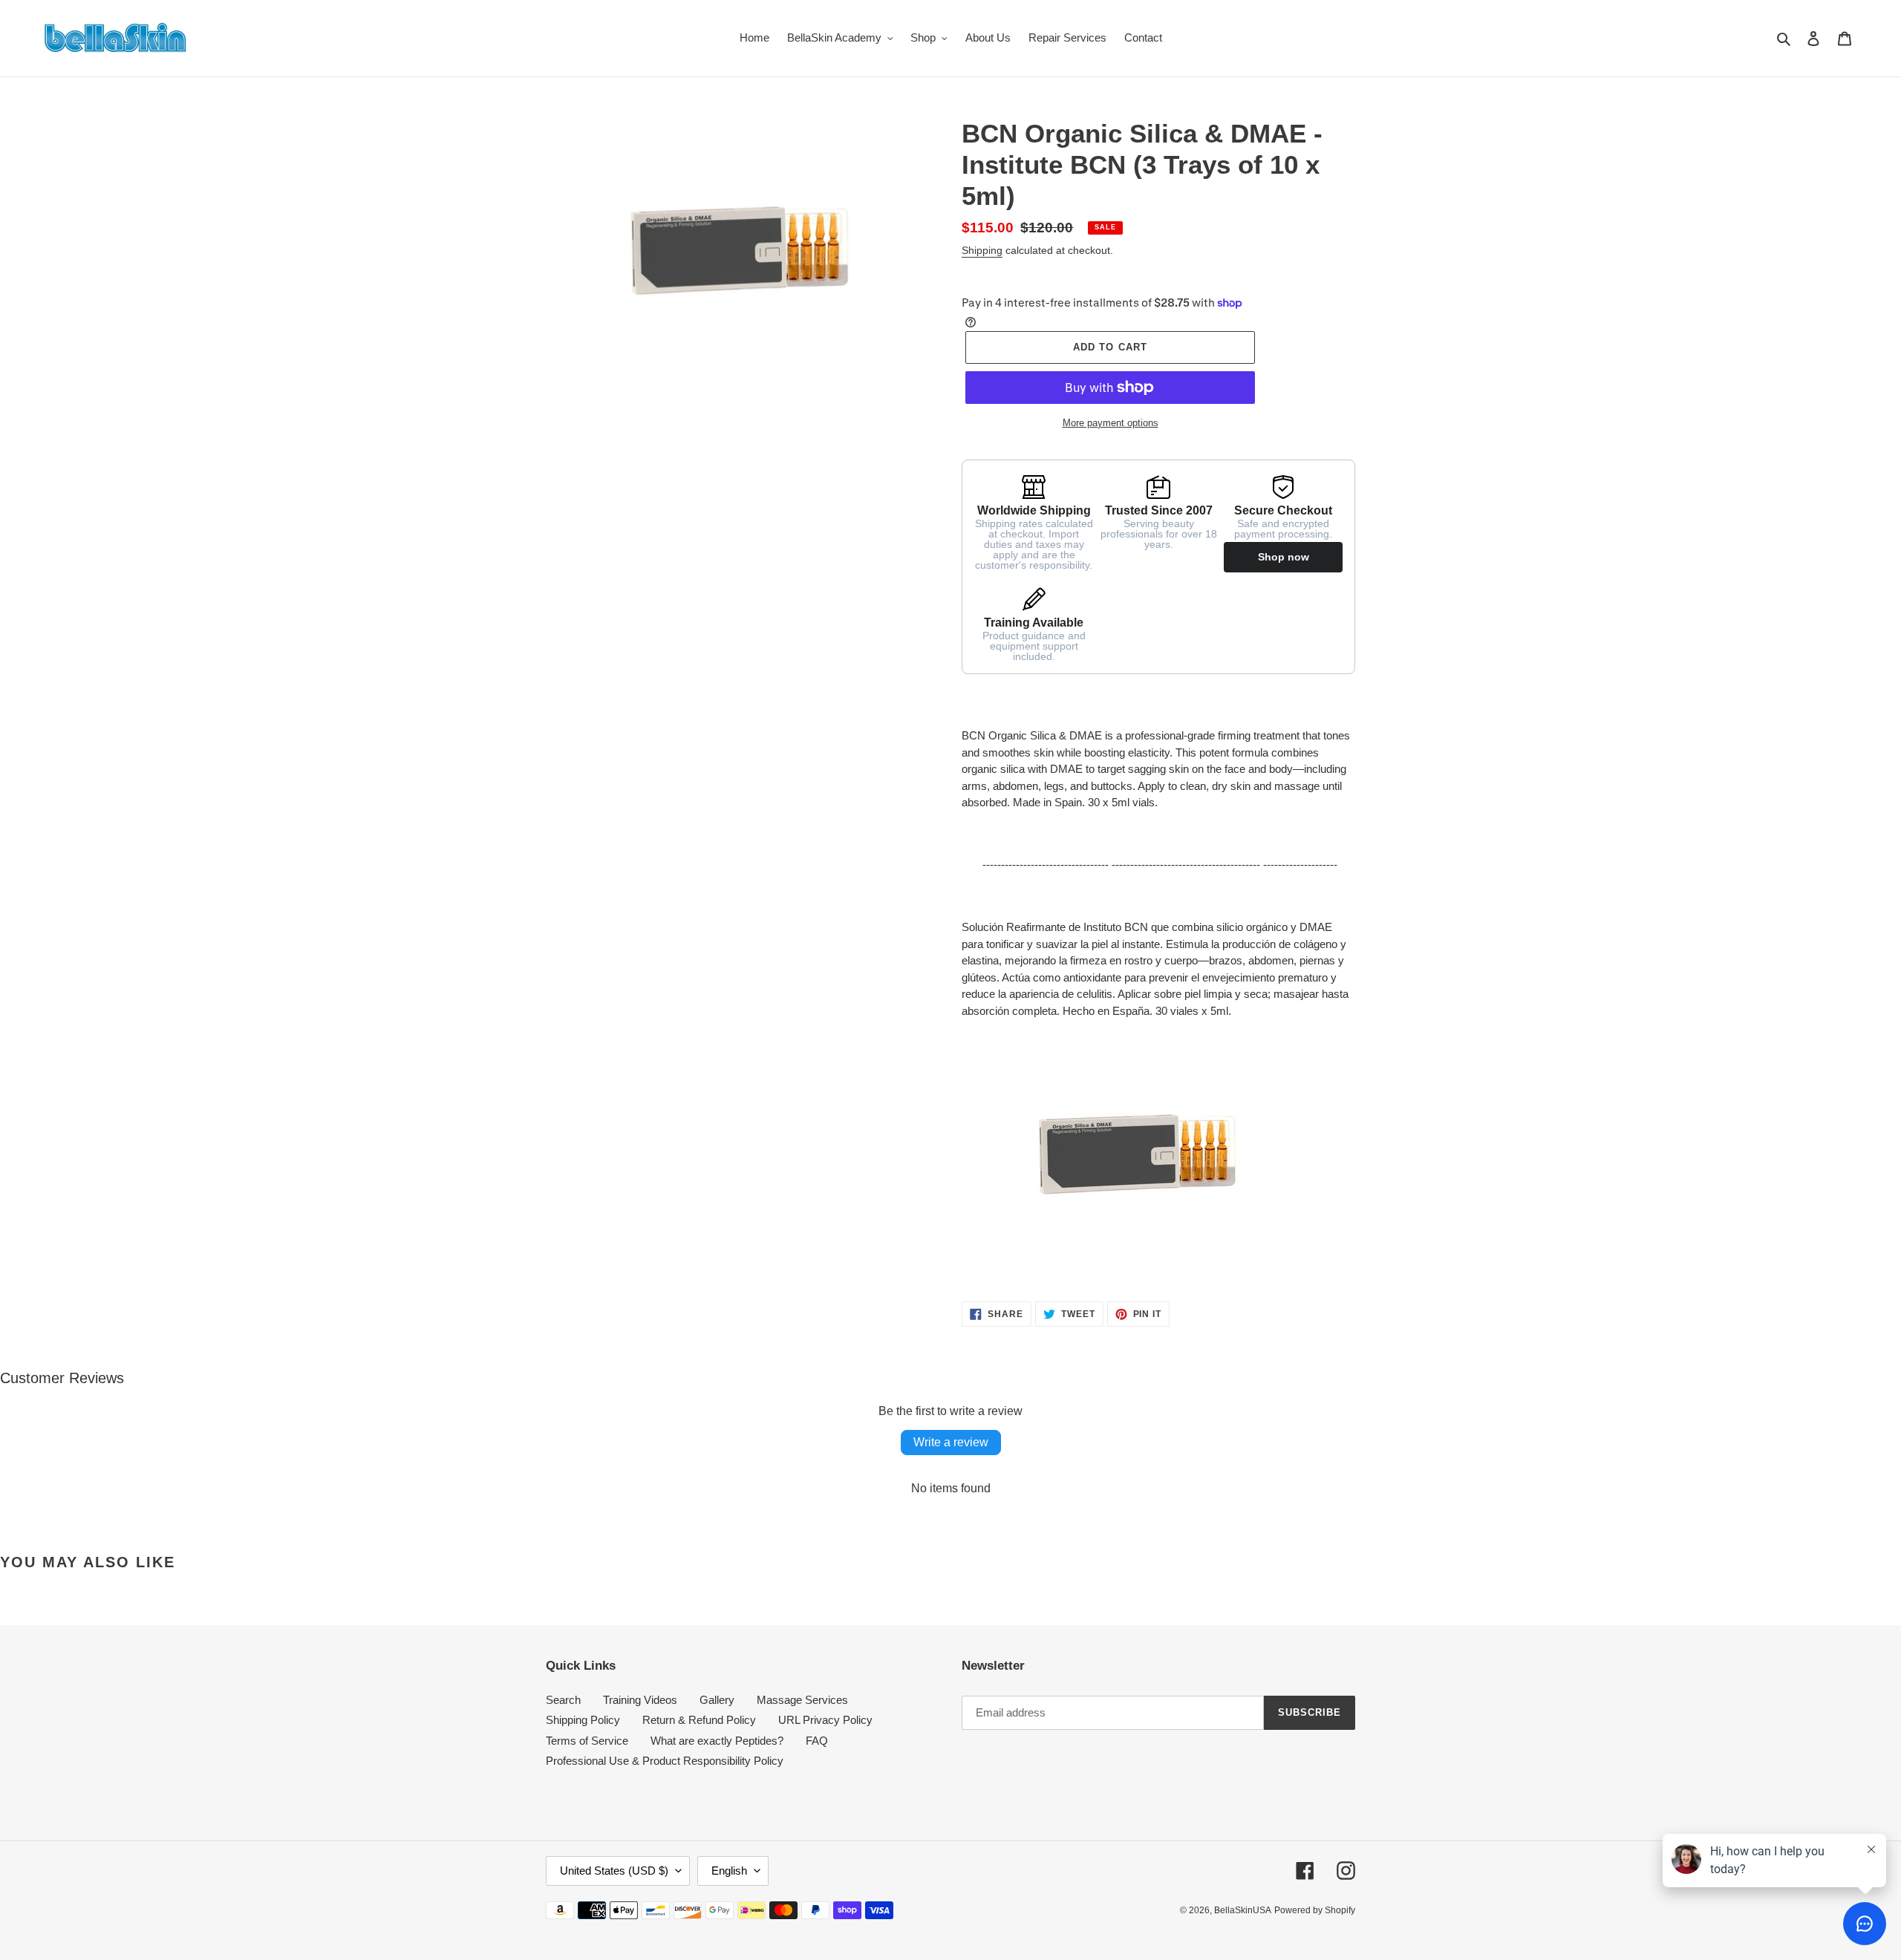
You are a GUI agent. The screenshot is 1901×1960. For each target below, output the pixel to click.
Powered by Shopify (1315, 1910)
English (729, 1871)
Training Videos (640, 1700)
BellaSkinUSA (1243, 1910)
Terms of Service (587, 1741)
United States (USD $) (614, 1871)
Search (563, 1700)
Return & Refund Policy (699, 1720)
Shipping (982, 250)
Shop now (1284, 557)
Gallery (717, 1700)
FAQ (817, 1741)
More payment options (1111, 423)
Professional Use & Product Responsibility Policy (665, 1761)
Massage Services (802, 1700)
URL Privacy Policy (825, 1720)
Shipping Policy (583, 1720)
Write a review (951, 1442)
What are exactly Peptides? (717, 1741)
